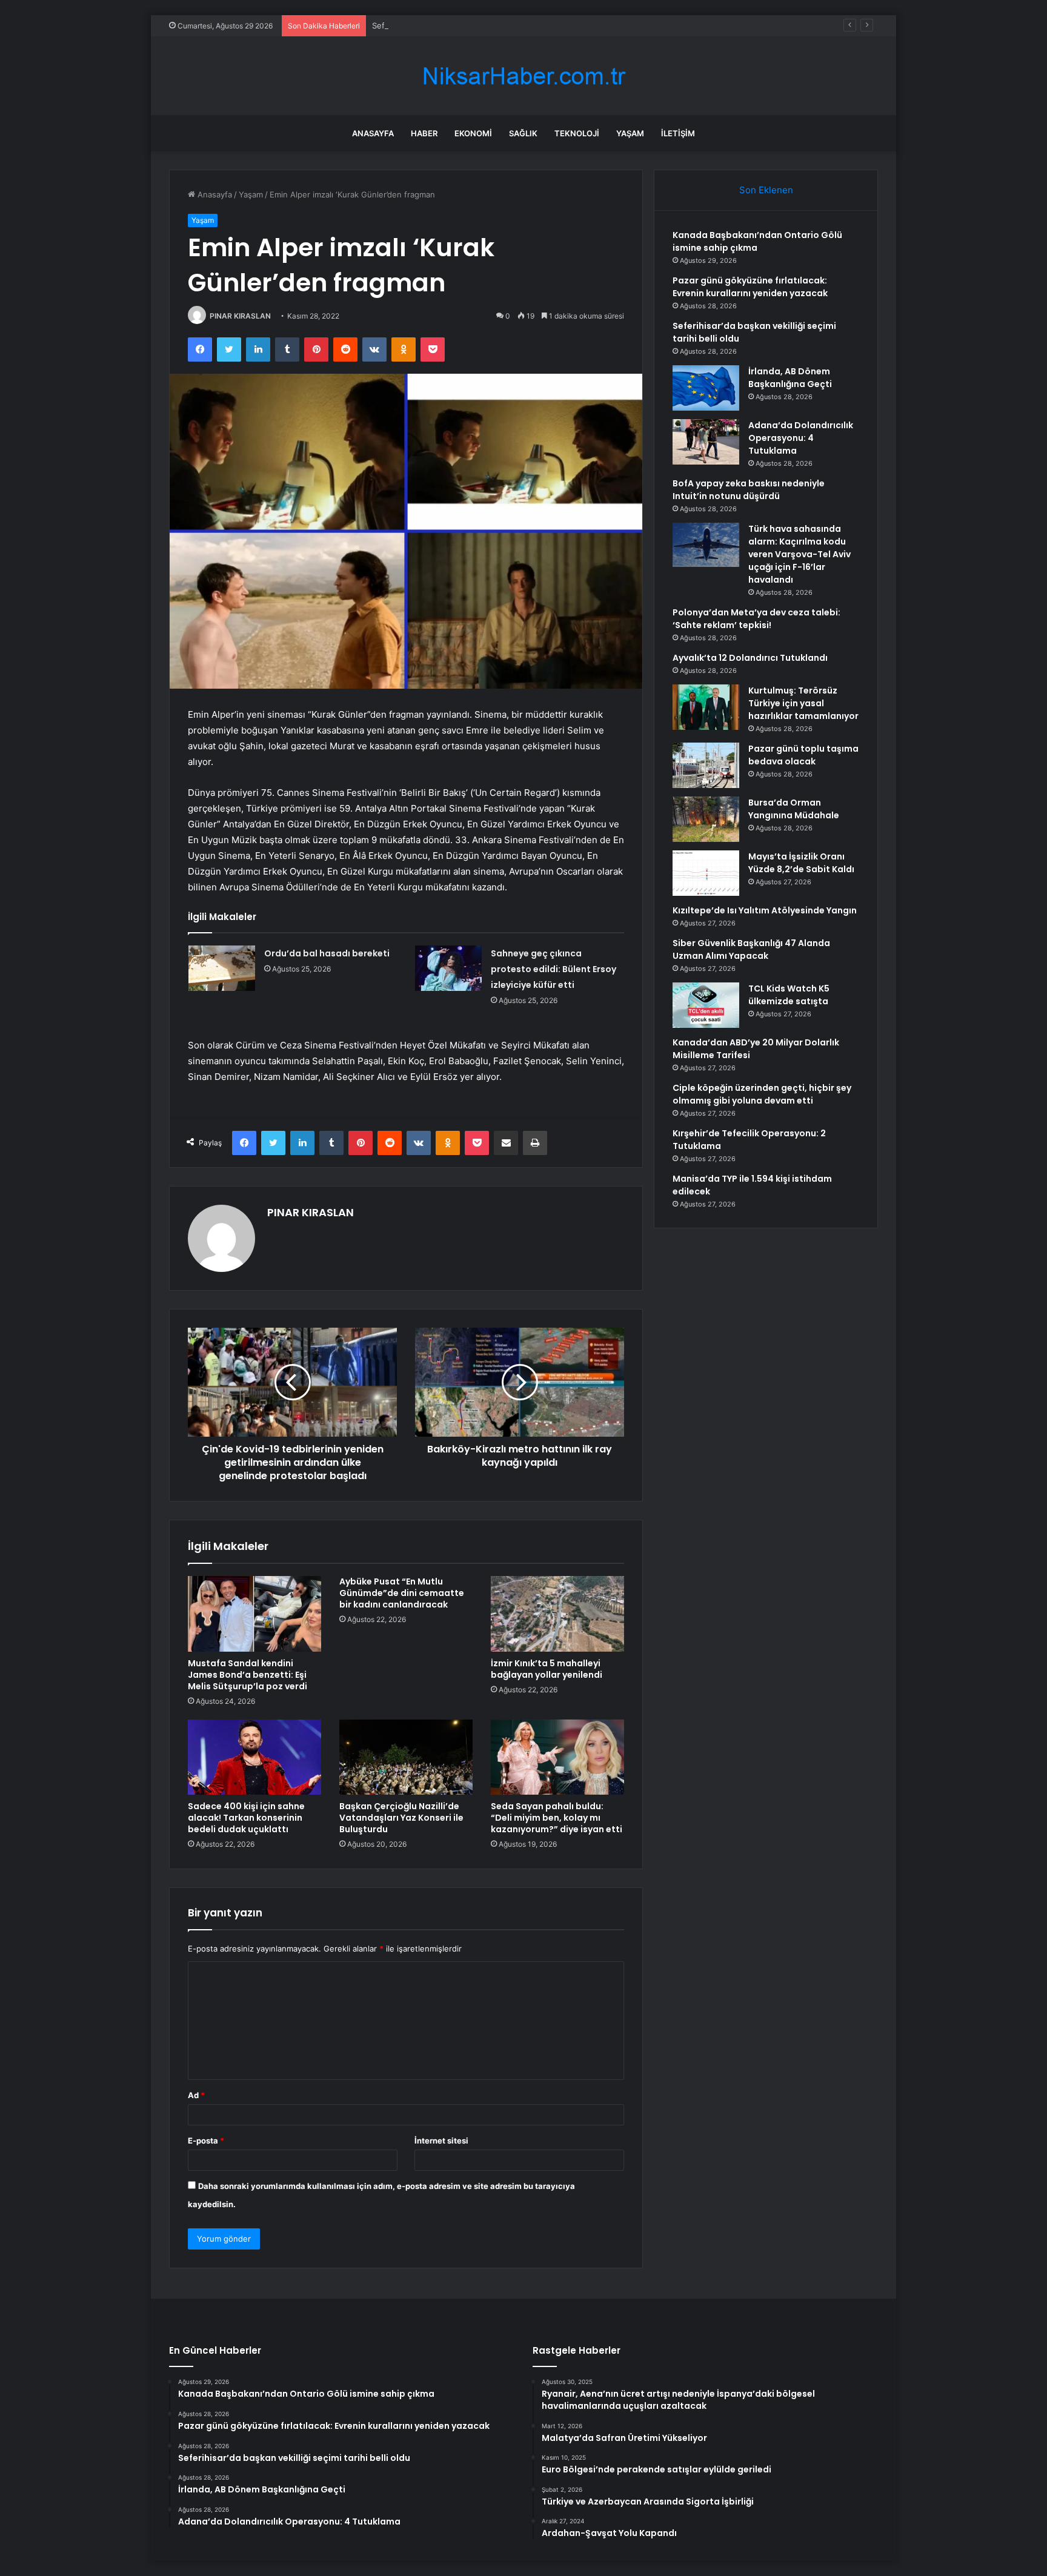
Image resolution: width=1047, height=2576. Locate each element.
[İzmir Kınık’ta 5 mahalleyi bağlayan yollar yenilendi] (557, 1614)
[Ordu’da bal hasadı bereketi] (222, 968)
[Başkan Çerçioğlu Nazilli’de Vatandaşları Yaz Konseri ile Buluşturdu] (406, 1757)
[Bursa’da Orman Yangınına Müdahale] (706, 819)
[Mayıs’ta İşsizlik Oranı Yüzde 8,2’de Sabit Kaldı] (706, 873)
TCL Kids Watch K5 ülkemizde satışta (789, 995)
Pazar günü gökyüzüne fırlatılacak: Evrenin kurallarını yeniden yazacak (750, 287)
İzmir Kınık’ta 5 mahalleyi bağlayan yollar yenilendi (547, 1669)
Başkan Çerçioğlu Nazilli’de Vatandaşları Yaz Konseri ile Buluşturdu (401, 1818)
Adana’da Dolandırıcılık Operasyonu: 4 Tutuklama (801, 438)
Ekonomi (473, 133)
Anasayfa (373, 133)
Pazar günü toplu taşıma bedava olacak (803, 755)
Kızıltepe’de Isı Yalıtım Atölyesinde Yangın (765, 910)
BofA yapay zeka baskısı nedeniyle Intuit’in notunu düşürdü (749, 490)
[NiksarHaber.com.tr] (523, 76)
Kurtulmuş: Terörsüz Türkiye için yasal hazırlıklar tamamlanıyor (803, 703)
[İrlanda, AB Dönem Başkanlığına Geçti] (706, 388)
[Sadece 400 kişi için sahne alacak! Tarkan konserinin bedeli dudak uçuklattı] (254, 1757)
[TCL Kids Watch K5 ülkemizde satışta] (706, 1005)
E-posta (206, 2141)
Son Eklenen (766, 190)
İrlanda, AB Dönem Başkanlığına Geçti (790, 378)
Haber (424, 133)
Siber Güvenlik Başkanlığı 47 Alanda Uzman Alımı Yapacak (751, 949)
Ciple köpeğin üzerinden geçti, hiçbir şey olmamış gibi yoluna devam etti (762, 1094)
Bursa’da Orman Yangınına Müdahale (794, 809)
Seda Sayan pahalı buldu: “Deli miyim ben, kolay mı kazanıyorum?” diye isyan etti (557, 1818)
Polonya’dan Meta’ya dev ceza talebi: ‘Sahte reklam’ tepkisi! (756, 619)
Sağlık (523, 133)
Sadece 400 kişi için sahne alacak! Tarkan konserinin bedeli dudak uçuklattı (246, 1818)
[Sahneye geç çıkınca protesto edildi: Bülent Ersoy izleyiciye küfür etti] (448, 968)
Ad (196, 2095)
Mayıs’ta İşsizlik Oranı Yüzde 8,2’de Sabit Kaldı (801, 863)
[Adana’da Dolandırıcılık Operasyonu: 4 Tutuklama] (706, 442)
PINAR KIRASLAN (240, 316)
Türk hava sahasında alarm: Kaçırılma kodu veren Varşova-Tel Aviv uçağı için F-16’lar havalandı (799, 554)
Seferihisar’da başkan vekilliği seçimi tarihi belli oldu (468, 25)
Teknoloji (577, 133)
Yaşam (630, 133)
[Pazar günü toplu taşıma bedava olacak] (706, 765)
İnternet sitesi (441, 2141)
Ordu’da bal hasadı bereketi (327, 953)
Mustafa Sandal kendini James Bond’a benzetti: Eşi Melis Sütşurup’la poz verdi (248, 1675)
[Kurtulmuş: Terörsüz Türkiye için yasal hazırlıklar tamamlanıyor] (706, 707)
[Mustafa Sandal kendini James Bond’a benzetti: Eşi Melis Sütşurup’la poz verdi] (254, 1614)
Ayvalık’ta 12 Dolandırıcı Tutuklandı (750, 658)
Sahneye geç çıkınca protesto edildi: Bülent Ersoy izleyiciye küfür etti (553, 969)
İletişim (678, 133)
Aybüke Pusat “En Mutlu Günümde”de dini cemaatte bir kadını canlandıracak (402, 1593)
